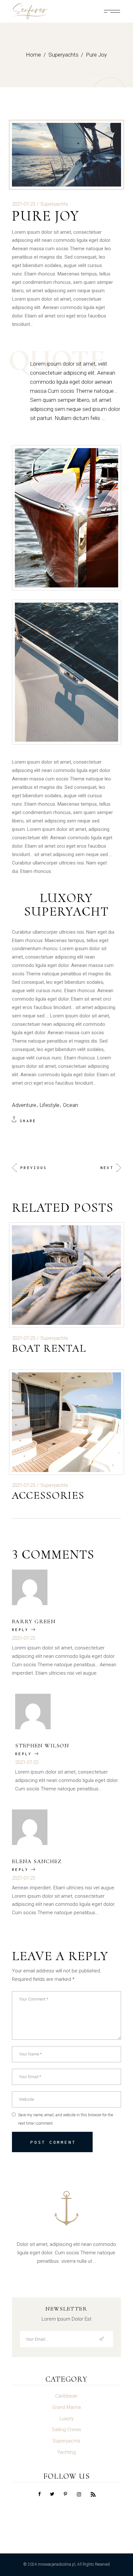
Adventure (24, 1105)
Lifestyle (49, 1105)
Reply (20, 1630)
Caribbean (66, 2396)
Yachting (66, 2452)
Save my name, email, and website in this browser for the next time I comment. (66, 2119)
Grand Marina (66, 2407)
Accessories (48, 1495)
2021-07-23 (24, 204)
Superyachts (63, 55)
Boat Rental (49, 1348)
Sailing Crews (66, 2430)
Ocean (71, 1105)
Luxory (66, 2419)
